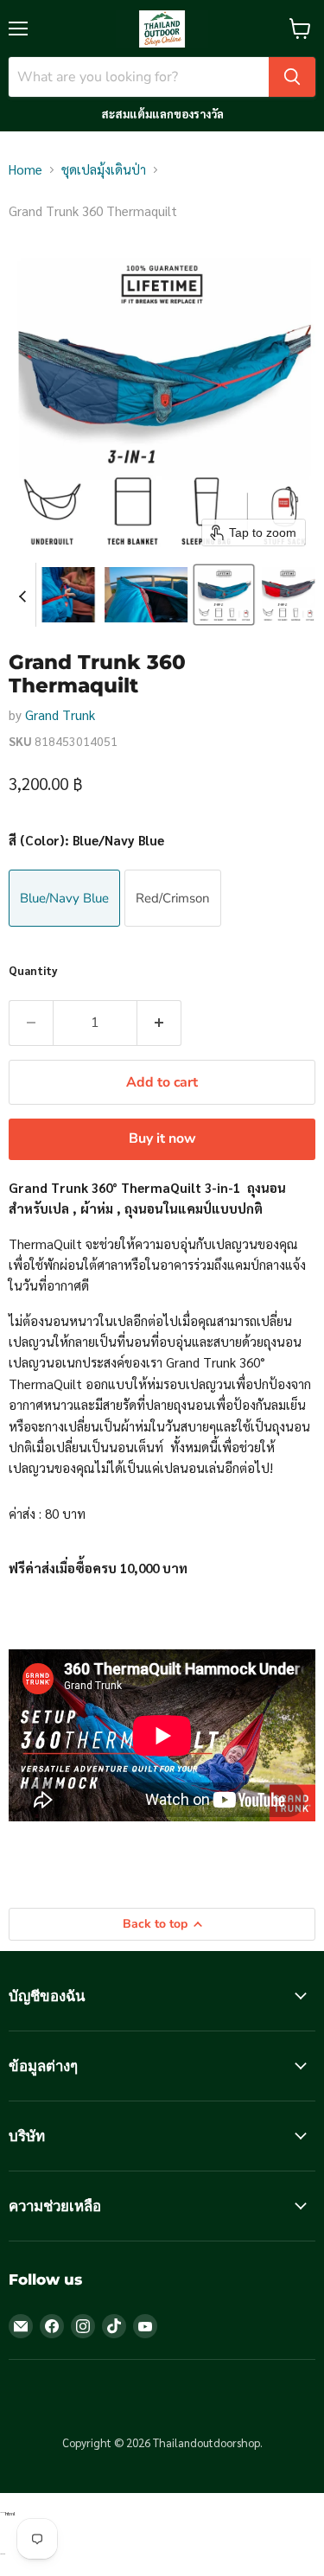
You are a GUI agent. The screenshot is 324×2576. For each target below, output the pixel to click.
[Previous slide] (22, 595)
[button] (68, 595)
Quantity (33, 970)
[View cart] (300, 29)
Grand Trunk (60, 714)
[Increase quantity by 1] (159, 1023)
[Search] (292, 77)
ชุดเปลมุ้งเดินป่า (104, 169)
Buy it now (162, 1138)
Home (25, 169)
